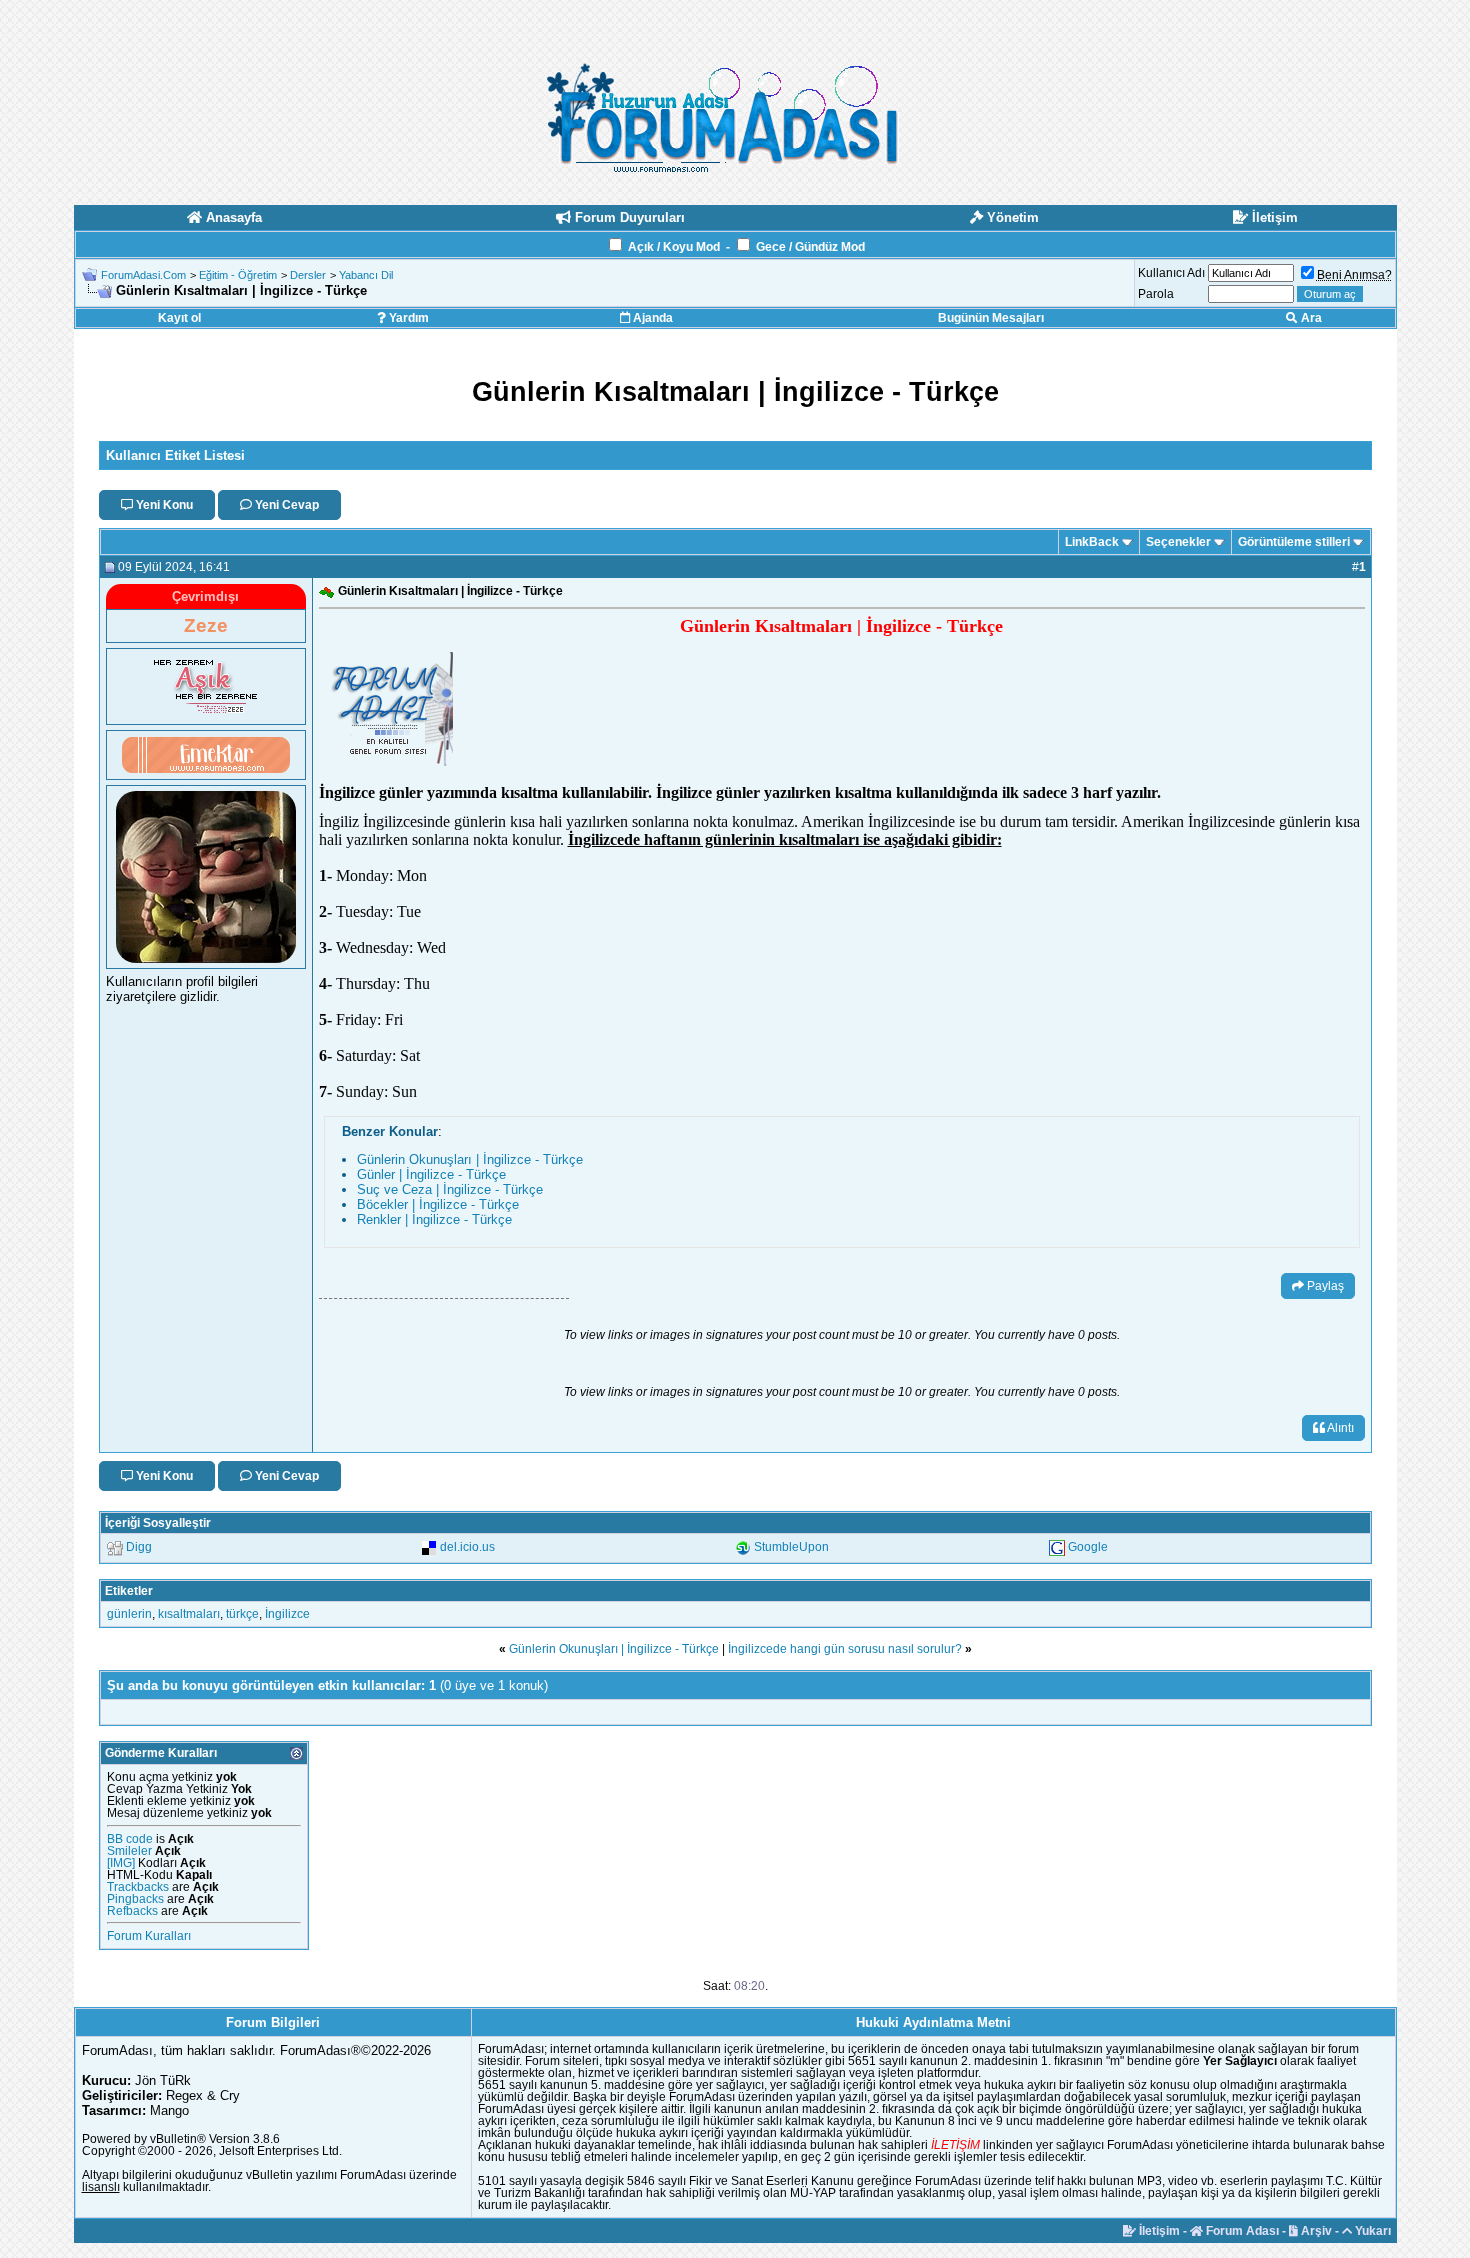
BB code (130, 1839)
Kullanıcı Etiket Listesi (175, 455)
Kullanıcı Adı (1171, 273)
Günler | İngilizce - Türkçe (431, 1174)
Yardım (407, 318)
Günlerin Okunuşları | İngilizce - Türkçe (470, 1159)
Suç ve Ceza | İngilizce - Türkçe (450, 1189)
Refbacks (132, 1911)
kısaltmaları (189, 1614)
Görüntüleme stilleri (1294, 542)
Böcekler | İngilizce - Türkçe (438, 1204)
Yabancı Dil (366, 275)
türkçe (242, 1614)
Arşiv (1315, 2231)
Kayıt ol (179, 318)
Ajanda (651, 318)
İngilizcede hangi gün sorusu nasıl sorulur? (845, 1649)
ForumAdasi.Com (143, 275)
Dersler (308, 275)
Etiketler (129, 1591)
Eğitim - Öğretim (238, 275)
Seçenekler (1178, 542)
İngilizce (287, 1614)
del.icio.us (467, 1547)
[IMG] (121, 1863)
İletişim (1158, 2231)
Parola (1156, 294)
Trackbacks (138, 1887)
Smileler (129, 1851)
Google (1088, 1547)
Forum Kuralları (149, 1936)
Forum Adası (1241, 2231)
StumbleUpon (791, 1547)
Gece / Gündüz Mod (810, 247)
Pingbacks (135, 1899)
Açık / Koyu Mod (674, 247)
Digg (139, 1547)
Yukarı (1371, 2231)
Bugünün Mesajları (991, 318)
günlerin (129, 1614)
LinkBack (1092, 542)
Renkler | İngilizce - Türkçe (434, 1219)
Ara (1310, 318)
